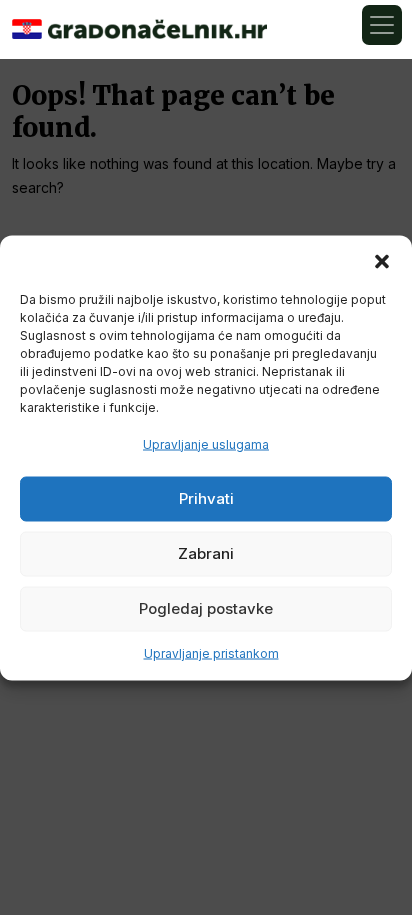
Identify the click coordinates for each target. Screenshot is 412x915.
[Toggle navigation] (382, 25)
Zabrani (206, 553)
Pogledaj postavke (206, 608)
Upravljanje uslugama (206, 443)
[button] (382, 260)
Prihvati (206, 498)
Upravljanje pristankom (211, 652)
